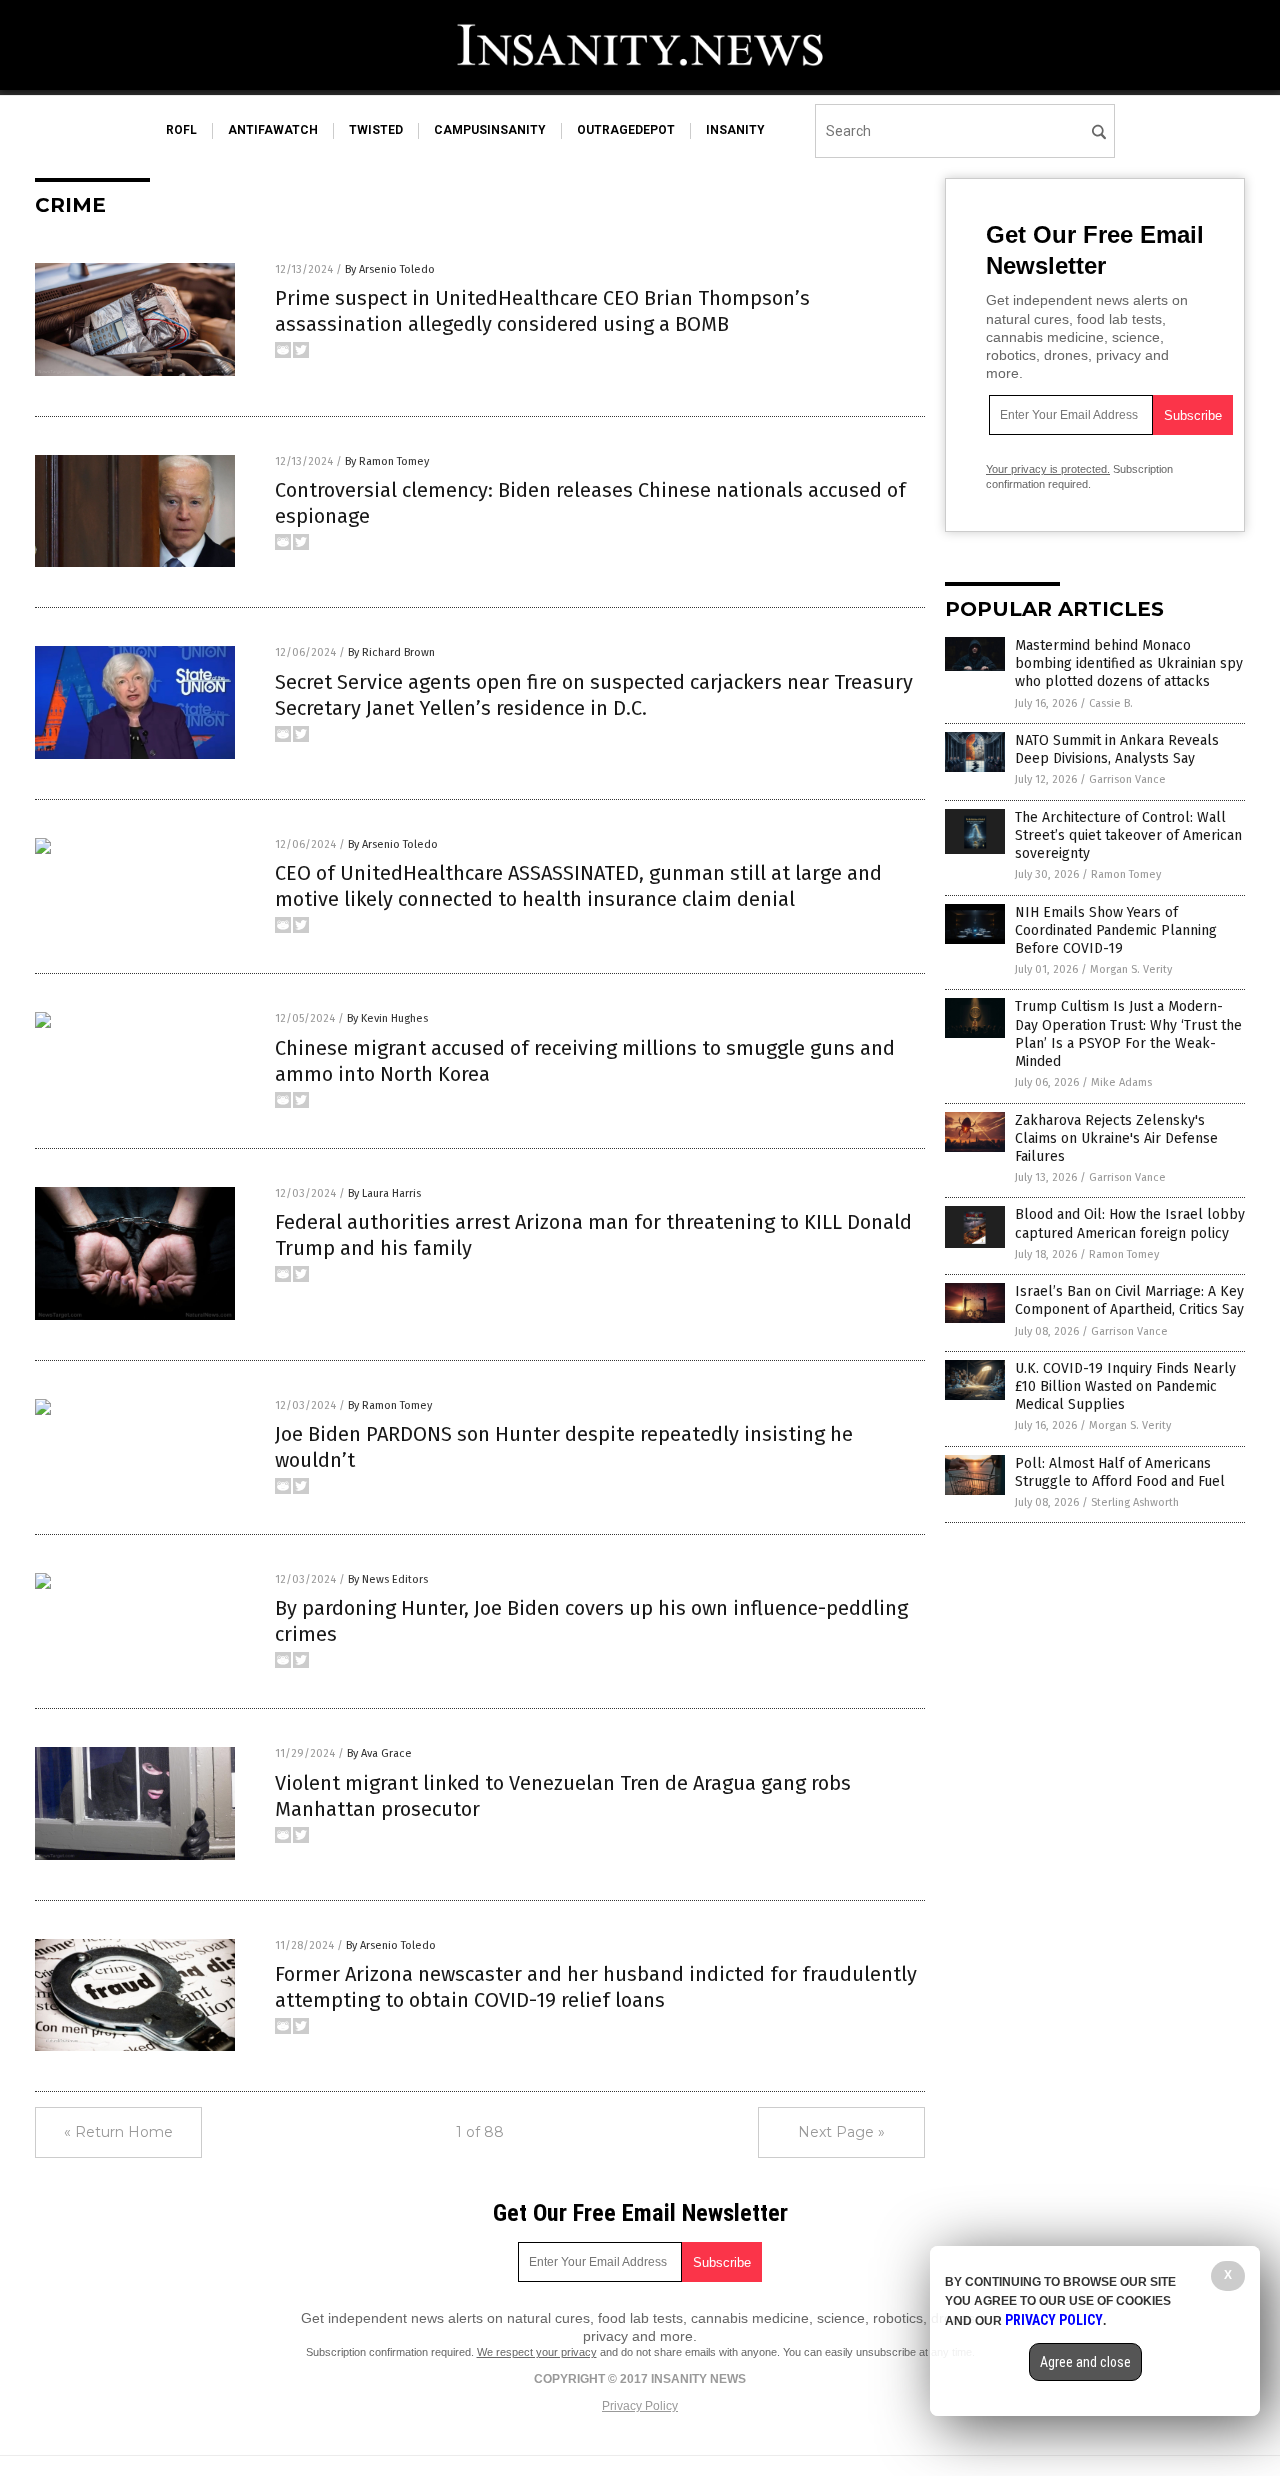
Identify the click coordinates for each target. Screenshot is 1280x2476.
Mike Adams (1121, 1082)
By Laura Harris (384, 1193)
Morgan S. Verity (1131, 969)
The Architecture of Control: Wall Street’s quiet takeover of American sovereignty (1128, 835)
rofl (181, 130)
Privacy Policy (640, 2406)
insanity (735, 130)
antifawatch (273, 130)
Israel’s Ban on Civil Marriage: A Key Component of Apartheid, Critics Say (1129, 1300)
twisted (376, 130)
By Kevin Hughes (387, 1018)
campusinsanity (490, 130)
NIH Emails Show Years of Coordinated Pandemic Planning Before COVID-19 (1116, 930)
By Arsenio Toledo (390, 269)
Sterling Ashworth (1135, 1502)
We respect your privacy (537, 2352)
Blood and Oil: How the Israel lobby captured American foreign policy (1130, 1223)
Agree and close (1085, 2362)
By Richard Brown (391, 652)
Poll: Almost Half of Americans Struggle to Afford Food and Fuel (1120, 1472)
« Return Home (118, 2132)
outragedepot (626, 130)
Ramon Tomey (1126, 874)
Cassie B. (1111, 703)
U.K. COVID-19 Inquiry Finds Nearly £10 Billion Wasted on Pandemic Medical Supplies (1125, 1386)
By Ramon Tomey (387, 461)
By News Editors (388, 1579)
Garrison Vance (1127, 779)
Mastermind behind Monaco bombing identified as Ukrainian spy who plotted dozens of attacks (1129, 663)
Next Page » (841, 2132)
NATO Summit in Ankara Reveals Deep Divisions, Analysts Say (1117, 749)
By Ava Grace (379, 1753)
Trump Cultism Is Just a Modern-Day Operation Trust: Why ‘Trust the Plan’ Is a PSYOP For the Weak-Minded (1128, 1034)
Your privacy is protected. (1048, 469)
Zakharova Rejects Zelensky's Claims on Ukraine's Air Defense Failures (1116, 1138)
